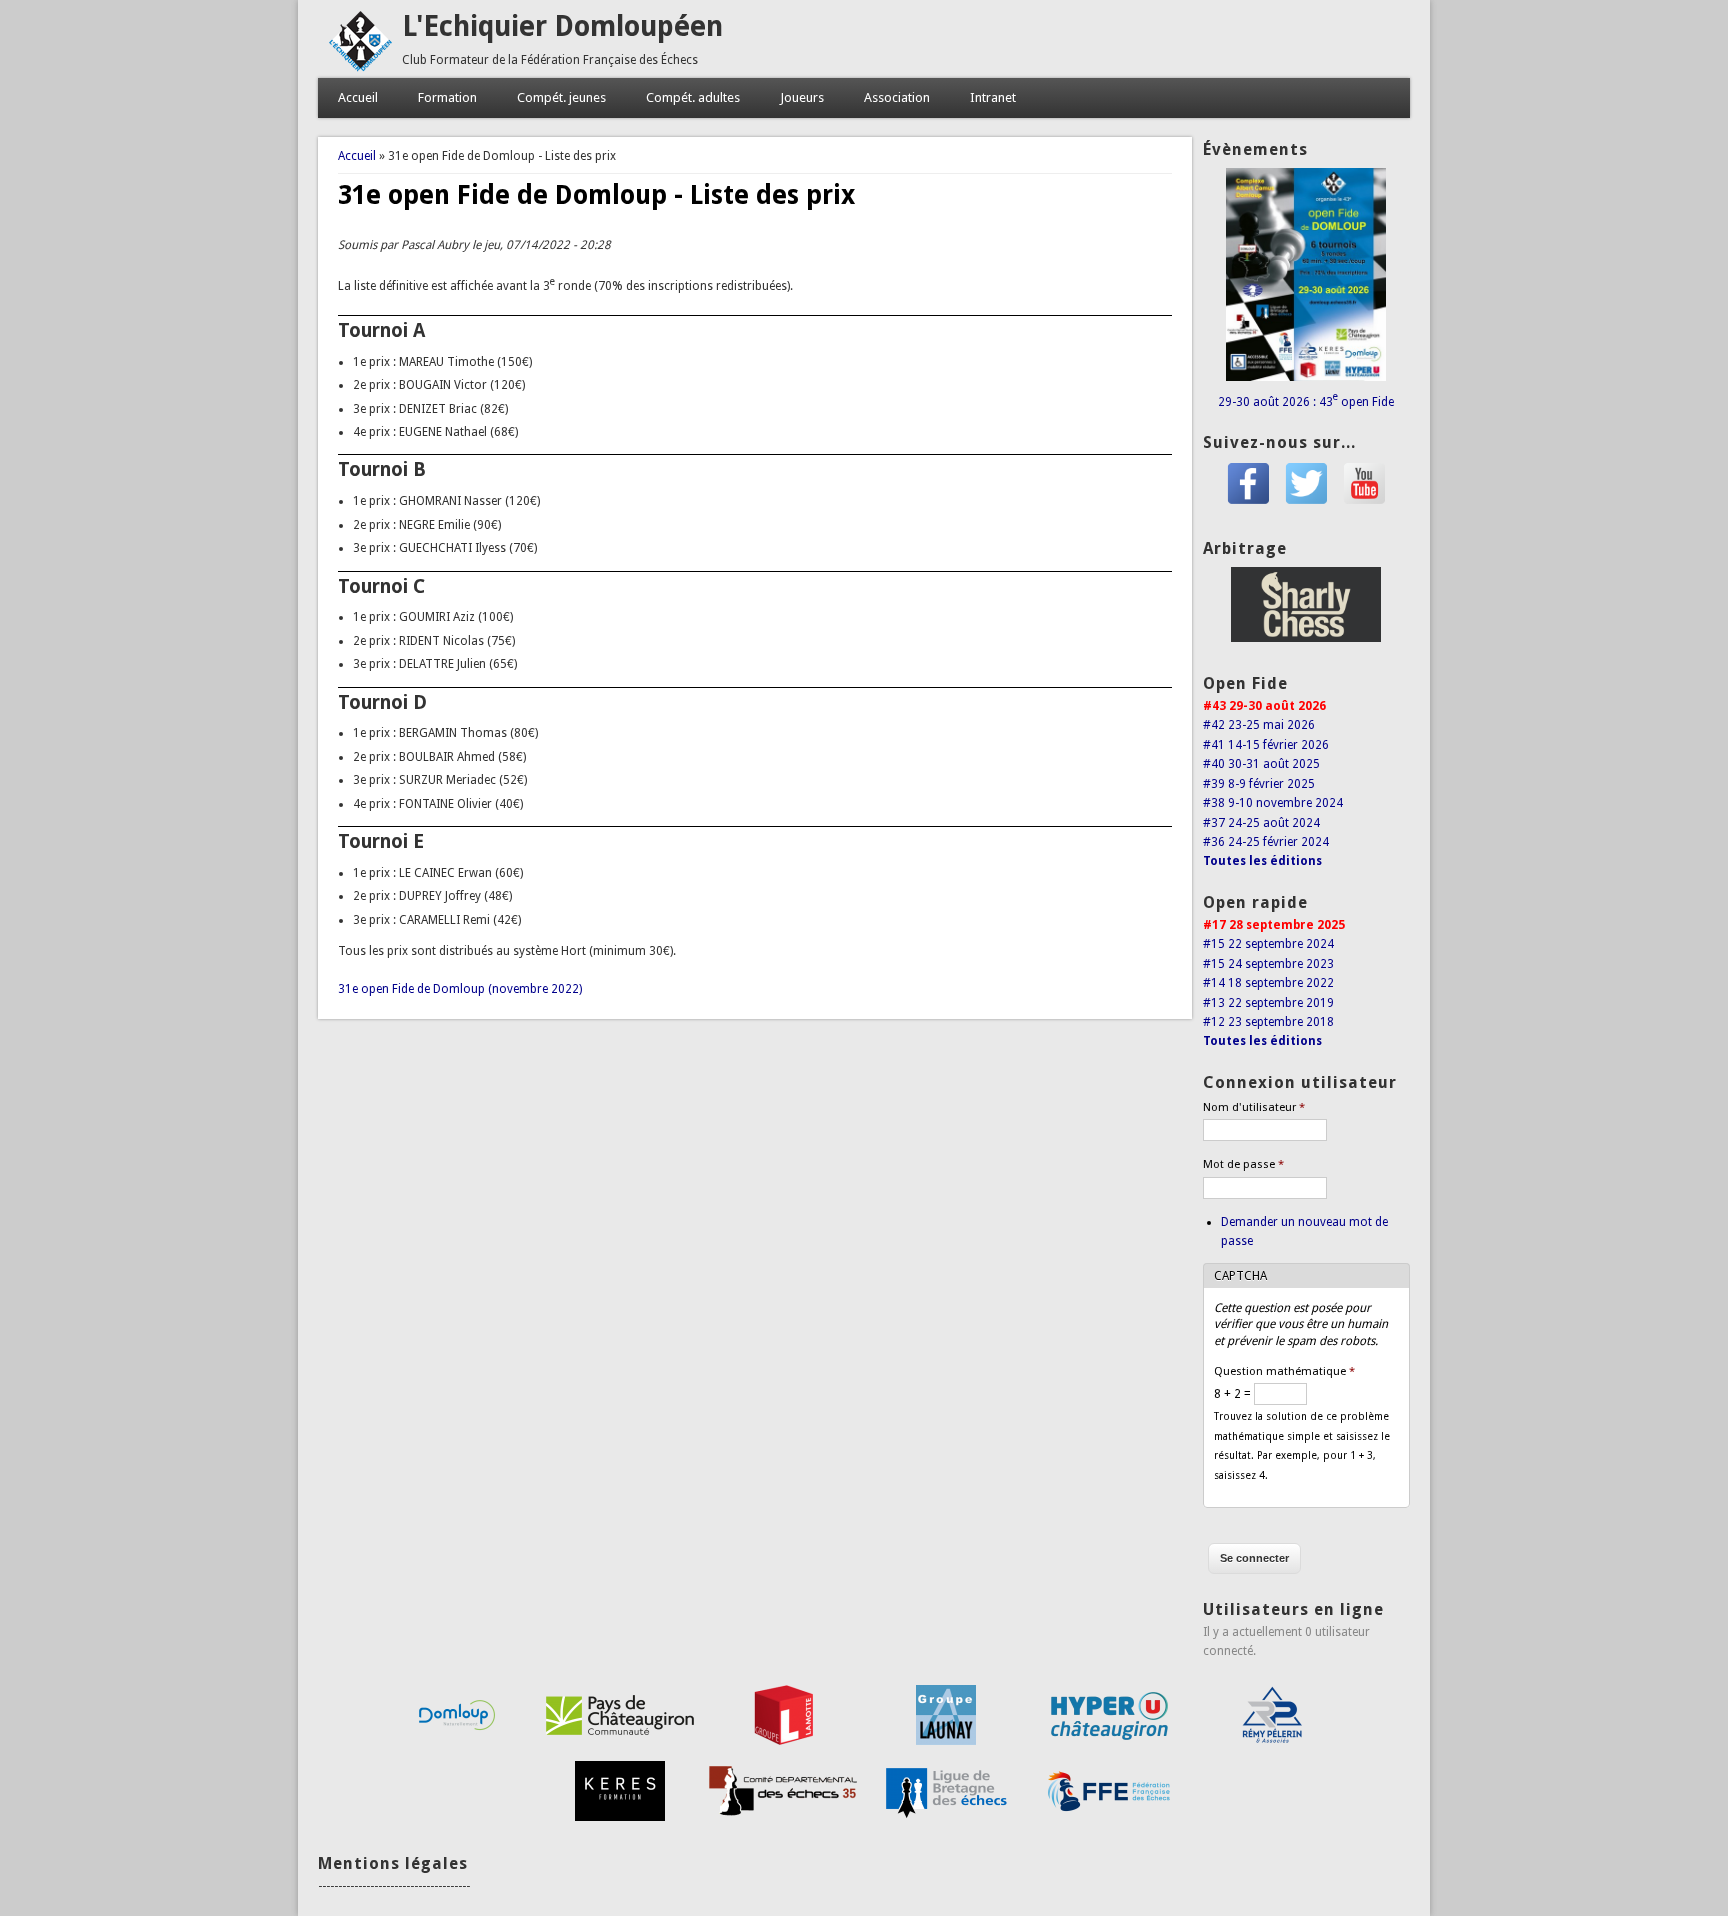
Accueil (358, 97)
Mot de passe (1243, 1164)
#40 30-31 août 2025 (1261, 764)
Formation (447, 97)
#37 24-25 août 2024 (1261, 823)
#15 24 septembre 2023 (1268, 964)
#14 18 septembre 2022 (1268, 983)
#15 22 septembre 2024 (1268, 944)
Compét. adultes (693, 97)
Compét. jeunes (561, 97)
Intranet (993, 97)
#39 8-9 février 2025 (1259, 784)
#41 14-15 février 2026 (1266, 745)
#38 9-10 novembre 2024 (1273, 803)
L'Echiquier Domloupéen (562, 26)
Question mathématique (1284, 1371)
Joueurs (802, 97)
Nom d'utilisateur (1254, 1107)
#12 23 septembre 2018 (1268, 1022)
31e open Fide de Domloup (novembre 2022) (460, 989)
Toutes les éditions (1262, 861)
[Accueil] (360, 68)
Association (897, 97)
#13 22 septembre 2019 (1268, 1003)
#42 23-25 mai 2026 (1259, 725)
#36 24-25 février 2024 (1266, 842)
